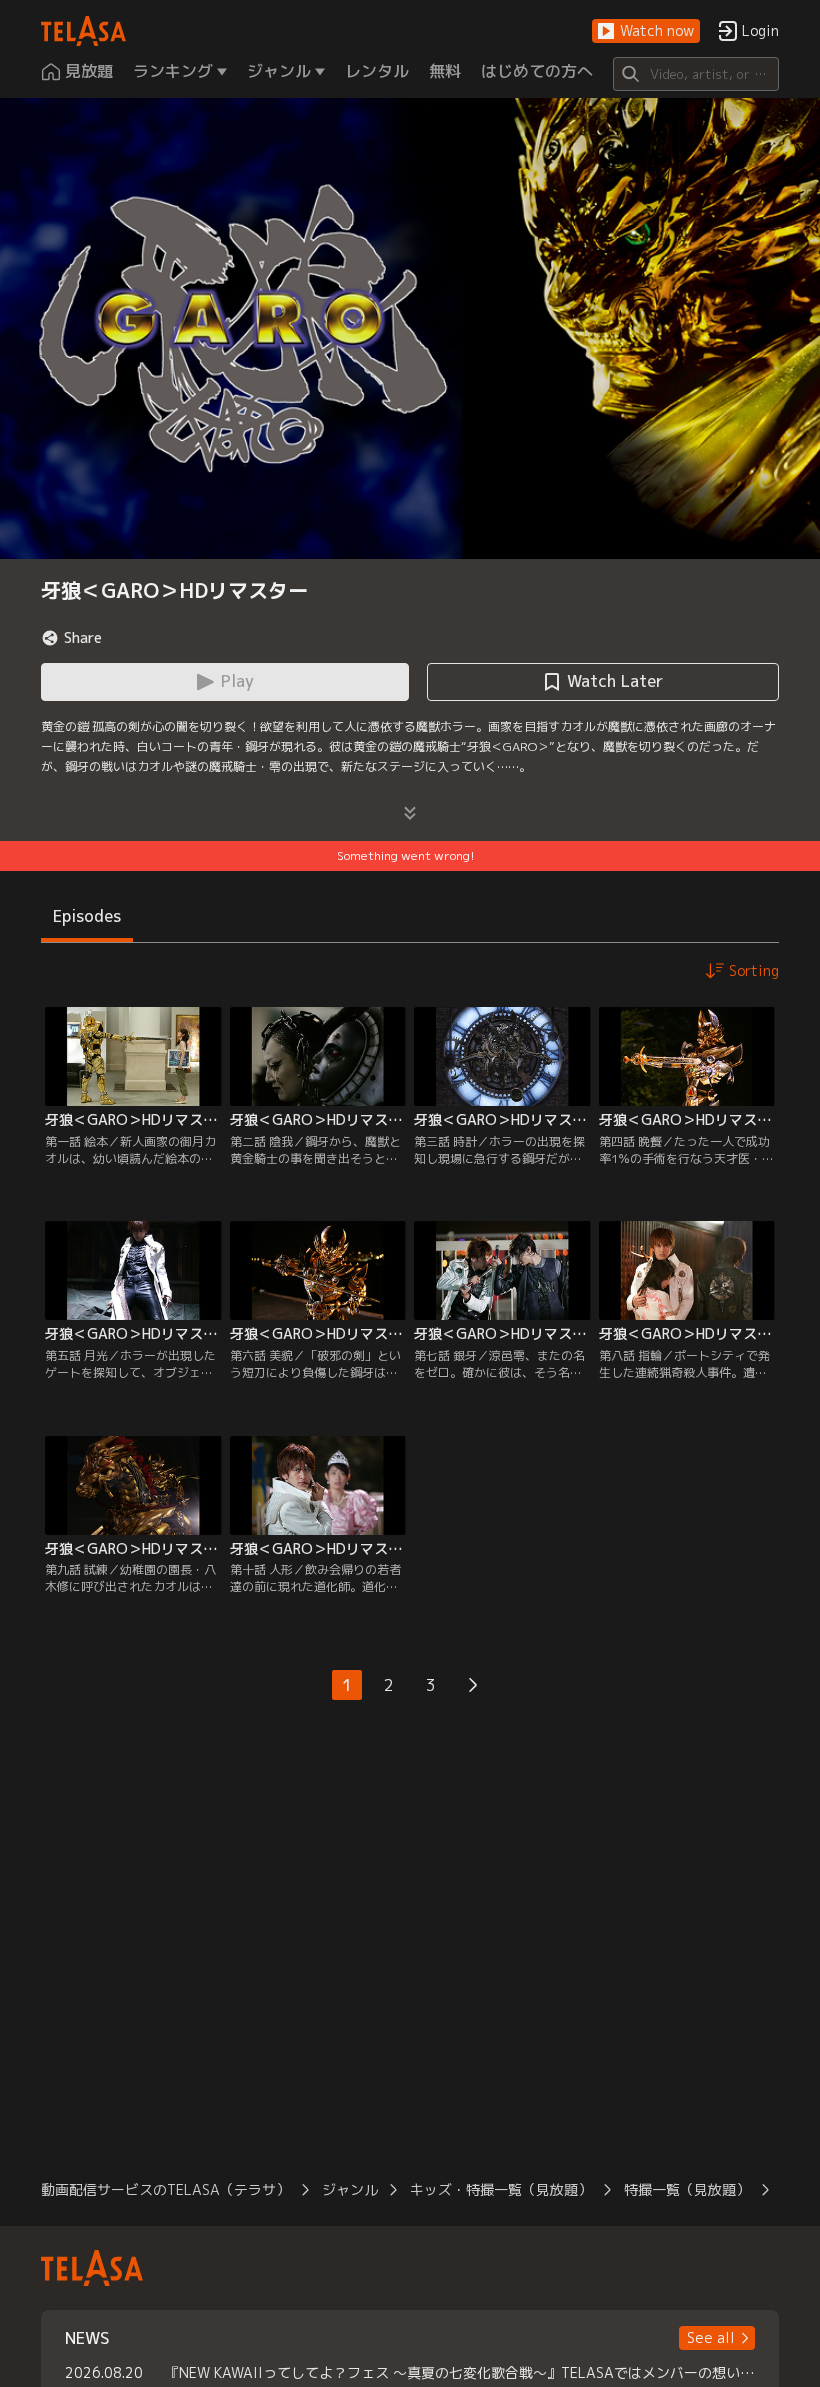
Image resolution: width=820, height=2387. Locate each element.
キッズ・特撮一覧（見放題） (501, 2189)
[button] (646, 31)
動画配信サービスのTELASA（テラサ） (165, 2189)
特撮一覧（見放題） (687, 2189)
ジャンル (350, 2189)
